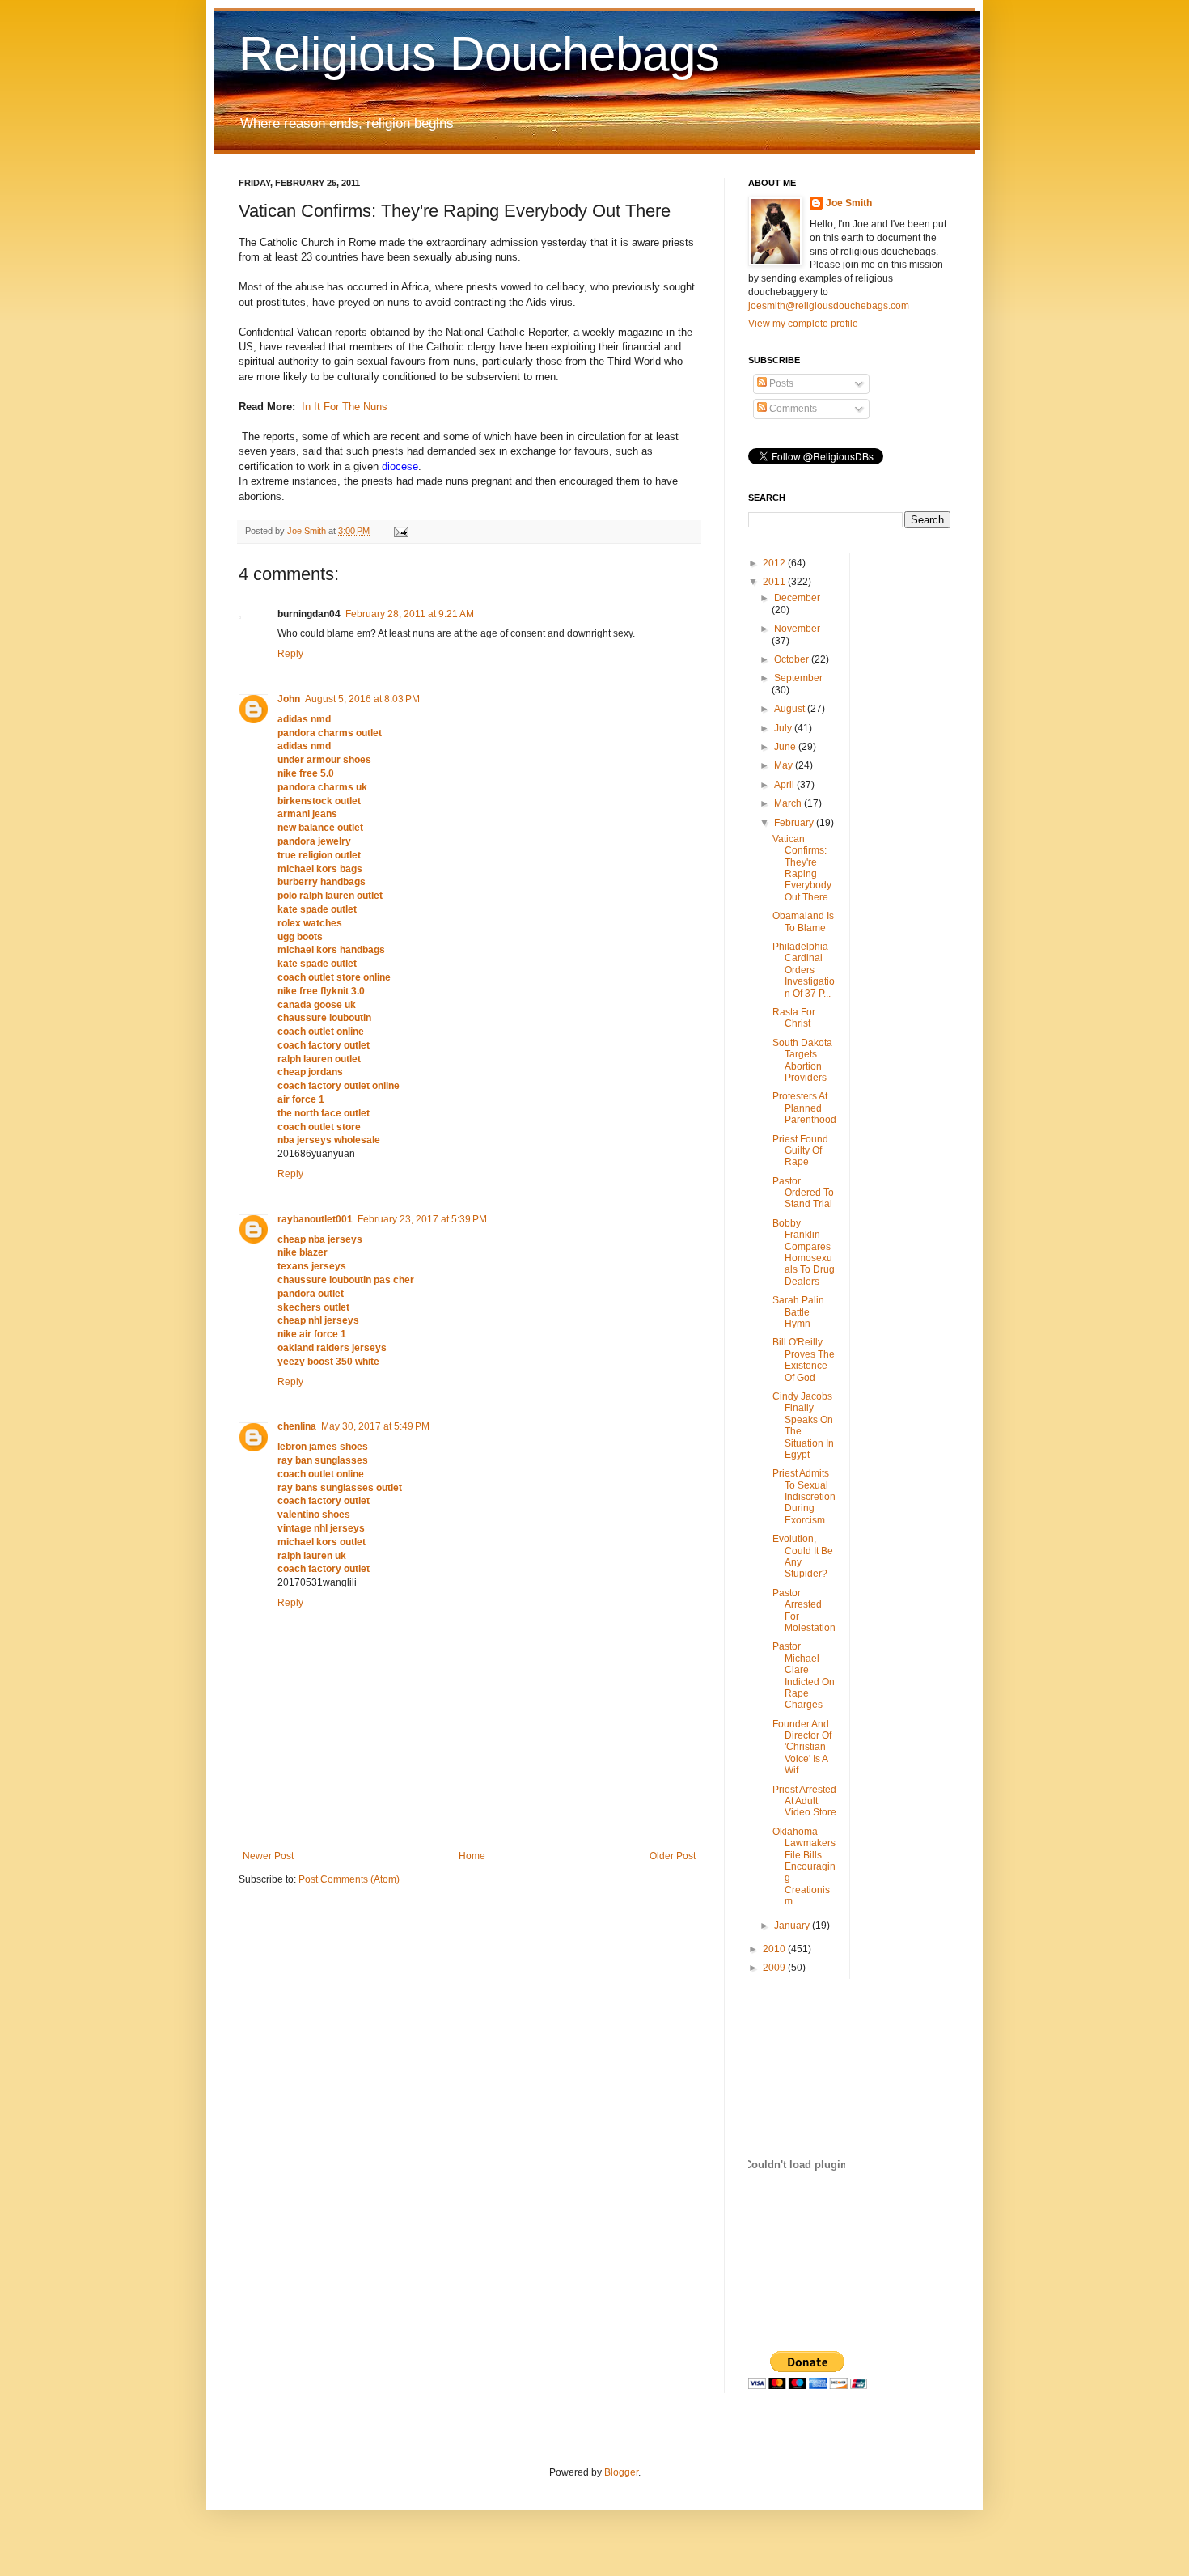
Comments (792, 409)
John (289, 699)
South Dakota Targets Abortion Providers (802, 1060)
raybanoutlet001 (315, 1219)
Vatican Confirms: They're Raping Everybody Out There (802, 868)
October (793, 659)
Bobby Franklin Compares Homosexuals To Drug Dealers (804, 1252)
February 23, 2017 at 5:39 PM (422, 1219)
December (797, 598)
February (795, 823)
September (798, 678)
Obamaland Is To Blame (803, 922)
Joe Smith (849, 203)
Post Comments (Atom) (349, 1879)
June (786, 747)
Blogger (621, 2472)
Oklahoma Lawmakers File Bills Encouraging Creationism (804, 1866)
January (793, 1926)
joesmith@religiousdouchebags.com (829, 306)
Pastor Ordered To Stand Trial (803, 1193)
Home (472, 1856)
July (784, 728)
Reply (290, 654)
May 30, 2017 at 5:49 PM (375, 1426)
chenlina (297, 1426)
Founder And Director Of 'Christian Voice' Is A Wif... (802, 1748)
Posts (780, 383)
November (797, 629)
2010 (775, 1949)
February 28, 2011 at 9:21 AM (410, 614)
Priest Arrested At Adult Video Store (804, 1801)
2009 (775, 1968)
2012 (775, 563)
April (785, 785)
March (789, 803)
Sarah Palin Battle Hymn (798, 1312)
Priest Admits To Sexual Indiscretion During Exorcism (804, 1497)
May (785, 765)
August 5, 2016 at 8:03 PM (362, 699)
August (791, 709)
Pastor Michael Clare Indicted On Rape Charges (804, 1676)
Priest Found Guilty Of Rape (800, 1151)
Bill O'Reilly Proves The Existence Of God (804, 1360)
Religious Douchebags (479, 54)
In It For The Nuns (345, 407)
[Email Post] (400, 531)
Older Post (673, 1856)
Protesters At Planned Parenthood (804, 1108)
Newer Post (268, 1856)
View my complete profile (803, 324)
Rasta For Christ (794, 1018)
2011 (775, 582)
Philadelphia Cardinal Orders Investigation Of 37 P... (804, 970)
